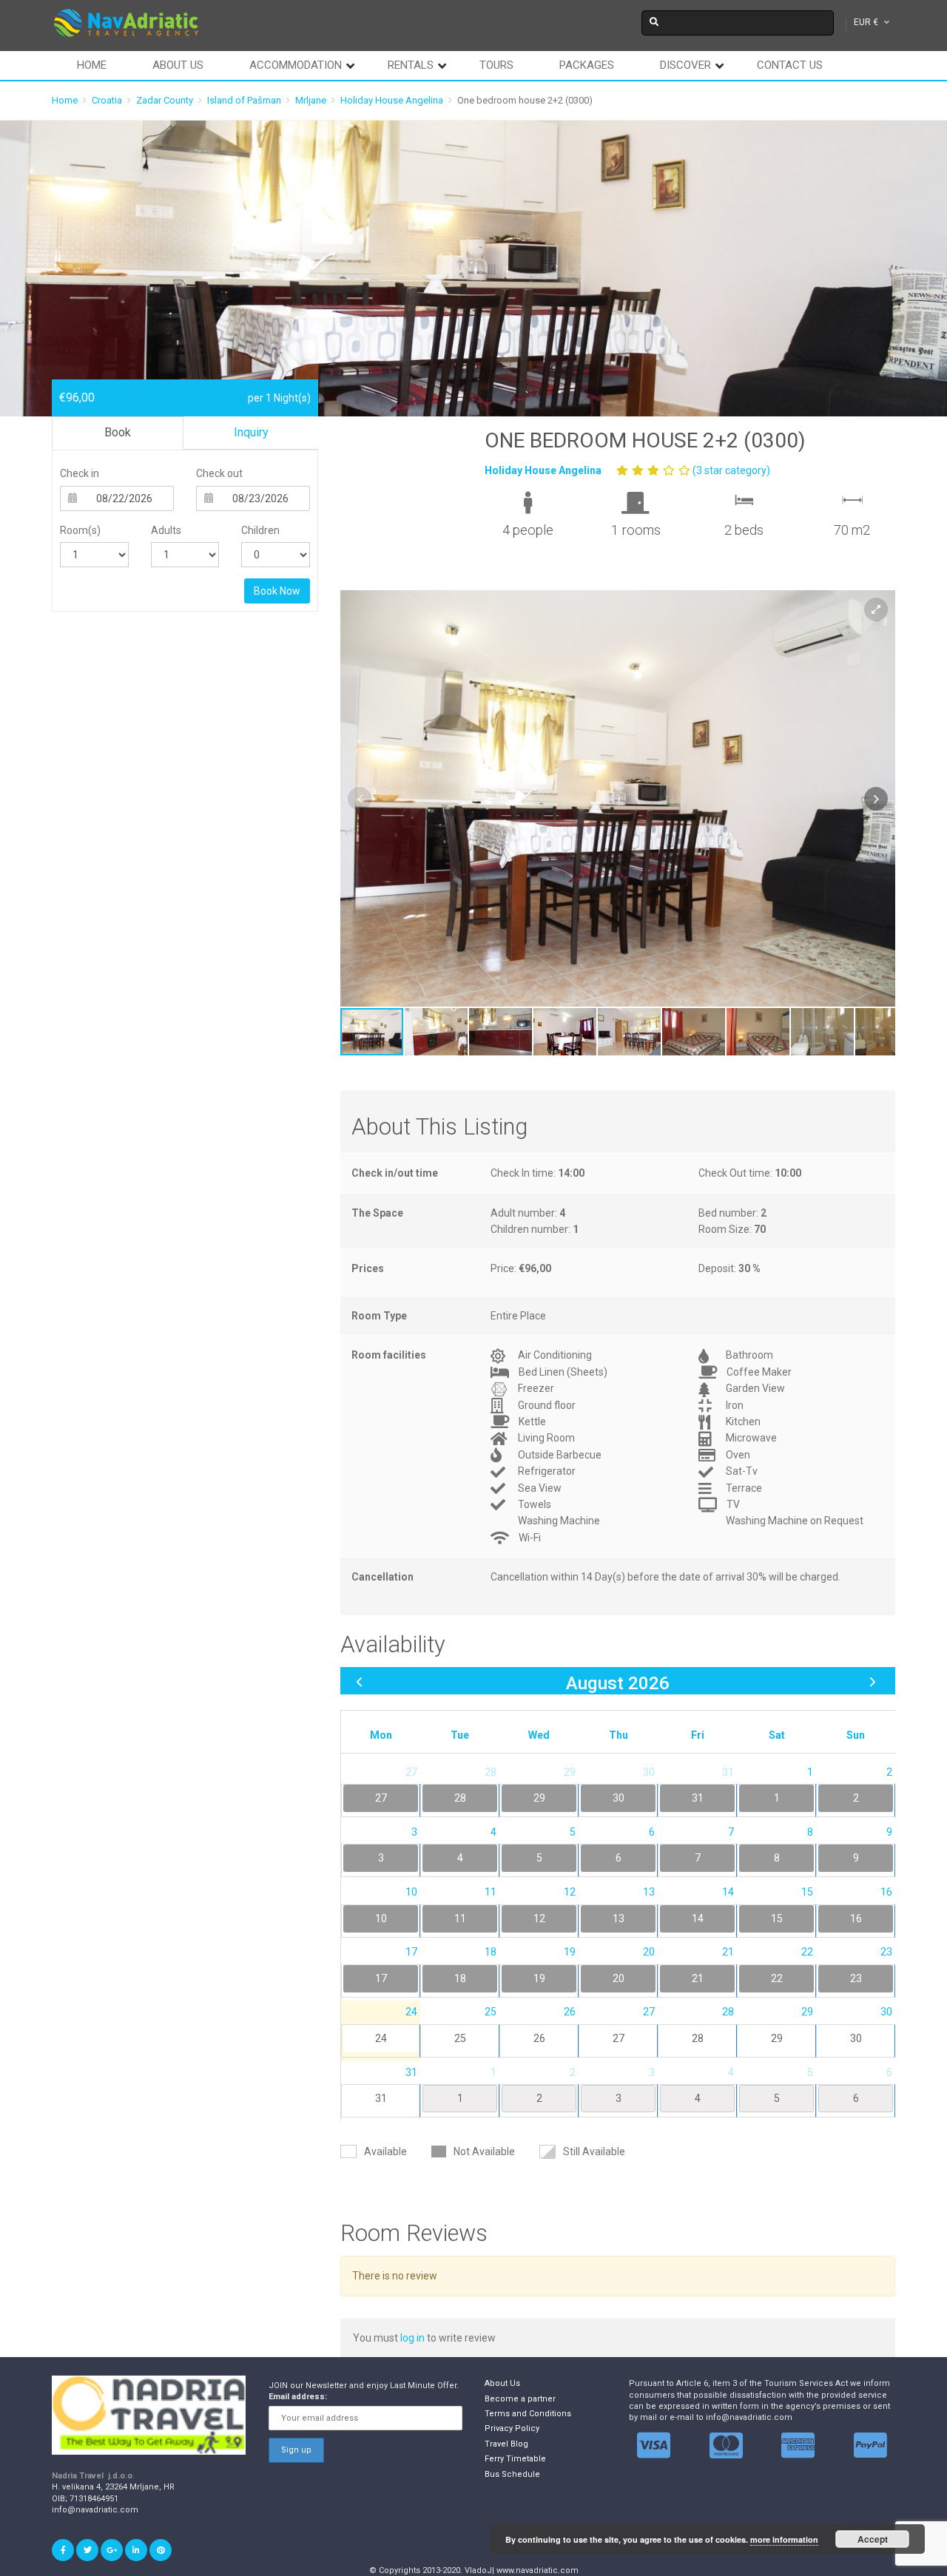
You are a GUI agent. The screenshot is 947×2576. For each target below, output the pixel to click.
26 (539, 2038)
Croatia (107, 100)
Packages (587, 65)
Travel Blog (506, 2444)
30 (856, 2038)
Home (92, 65)
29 (777, 2038)
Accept (873, 2539)
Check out (219, 473)
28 (698, 2038)
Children (260, 530)
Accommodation (296, 65)
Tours (496, 65)
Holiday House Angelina (392, 100)
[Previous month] (359, 1681)
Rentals (411, 65)
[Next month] (873, 1681)
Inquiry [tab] (251, 432)
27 (619, 2038)
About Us (502, 2383)
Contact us (790, 65)
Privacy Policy (512, 2428)
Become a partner (520, 2399)
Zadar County (165, 100)
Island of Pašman (244, 100)
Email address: (298, 2397)
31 (381, 2098)
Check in (80, 473)
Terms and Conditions (528, 2414)
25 (460, 2038)
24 (381, 2038)
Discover (685, 65)
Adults (166, 530)
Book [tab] (118, 432)
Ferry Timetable (515, 2459)
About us (178, 65)
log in (414, 2338)
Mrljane (311, 100)
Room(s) (80, 530)
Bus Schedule (512, 2474)
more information (784, 2539)
